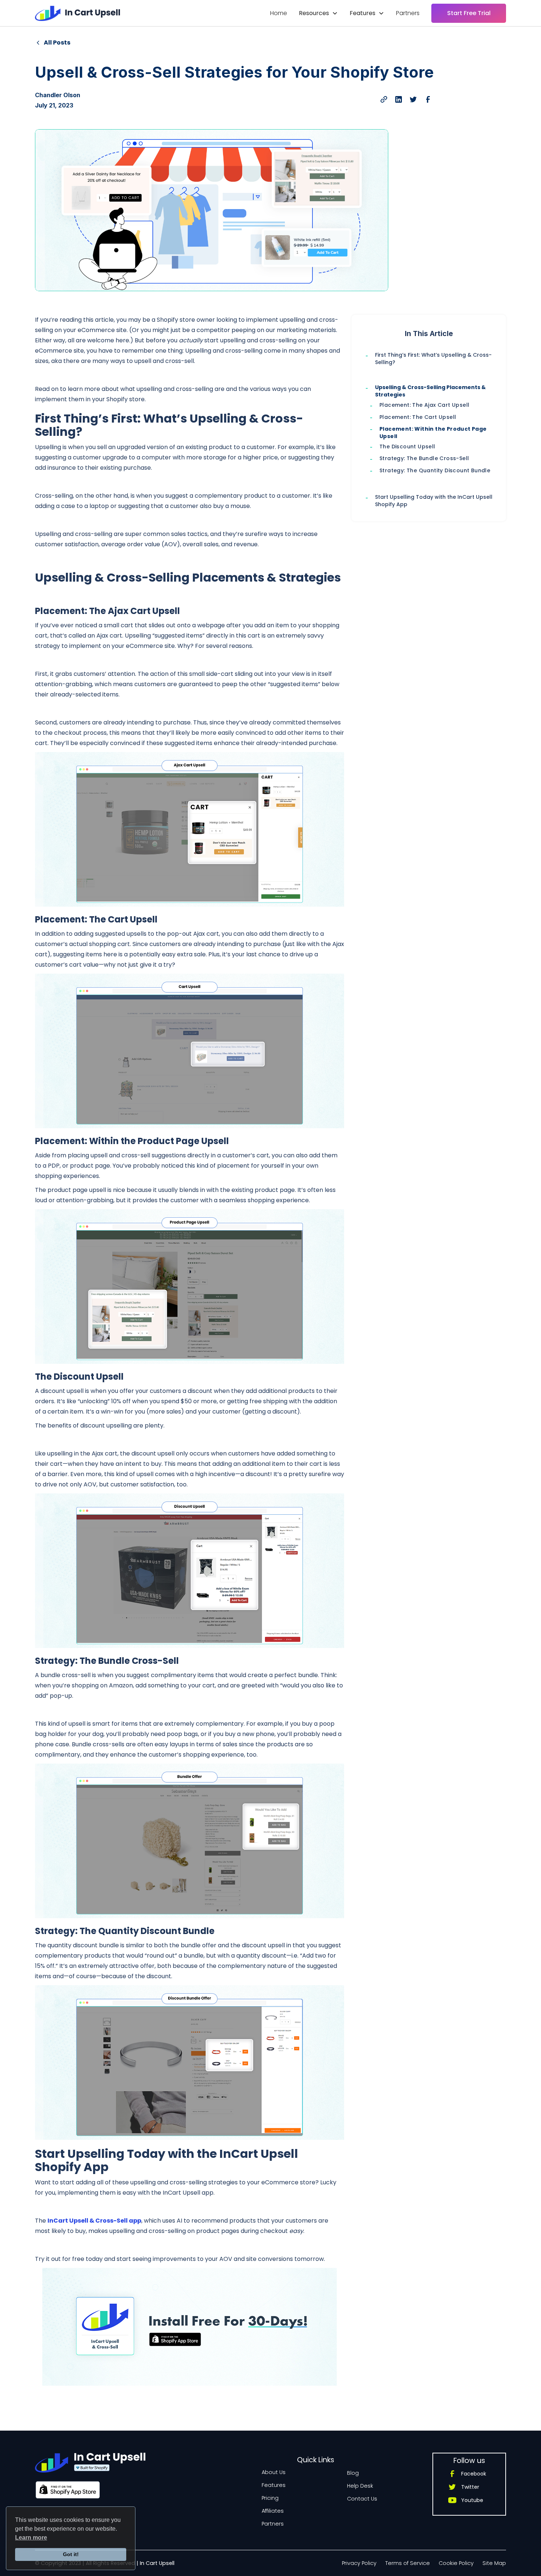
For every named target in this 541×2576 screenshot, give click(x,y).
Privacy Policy (359, 2563)
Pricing (270, 2498)
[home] (77, 13)
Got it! (71, 2554)
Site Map (494, 2563)
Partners (408, 13)
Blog (353, 2473)
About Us (274, 2472)
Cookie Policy (456, 2563)
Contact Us (362, 2499)
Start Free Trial (469, 13)
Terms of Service (408, 2563)
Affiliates (273, 2511)
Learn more (31, 2538)
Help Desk (360, 2486)
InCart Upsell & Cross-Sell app (94, 2221)
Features (274, 2485)
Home (279, 13)
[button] (318, 13)
